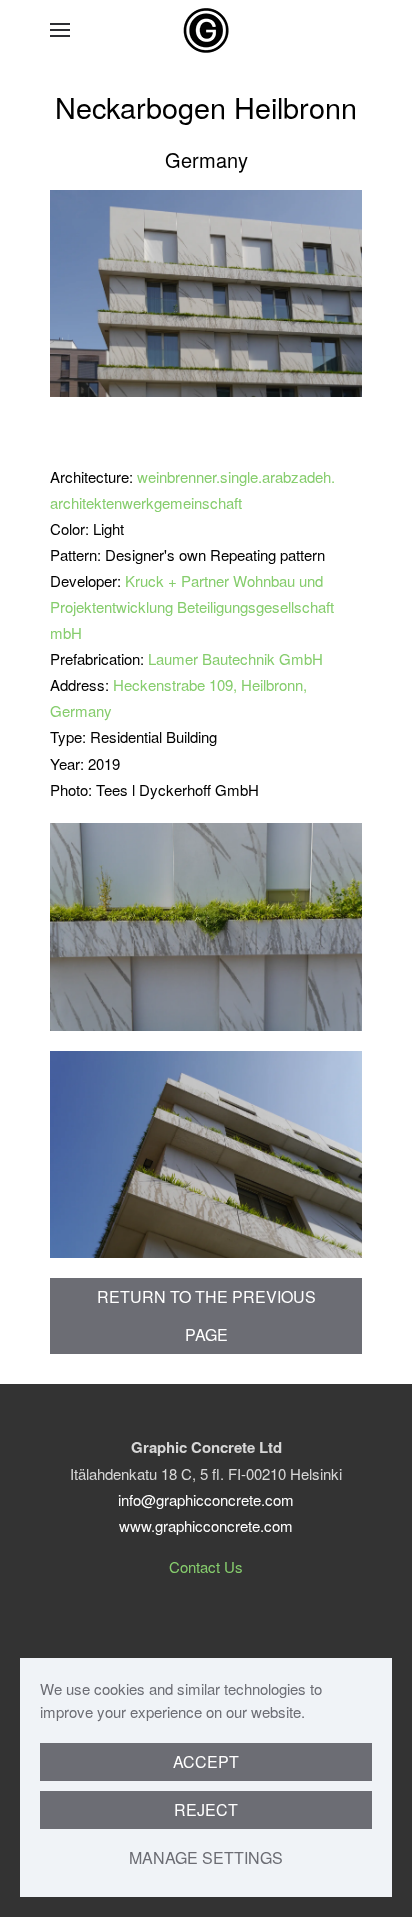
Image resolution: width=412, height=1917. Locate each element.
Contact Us (206, 1566)
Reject (206, 1809)
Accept (206, 1761)
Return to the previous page (206, 1315)
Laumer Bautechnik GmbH (235, 658)
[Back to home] (206, 30)
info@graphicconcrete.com (206, 1499)
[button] (60, 30)
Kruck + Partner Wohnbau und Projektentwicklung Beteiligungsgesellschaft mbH (192, 606)
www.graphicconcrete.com (206, 1525)
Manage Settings (206, 1857)
